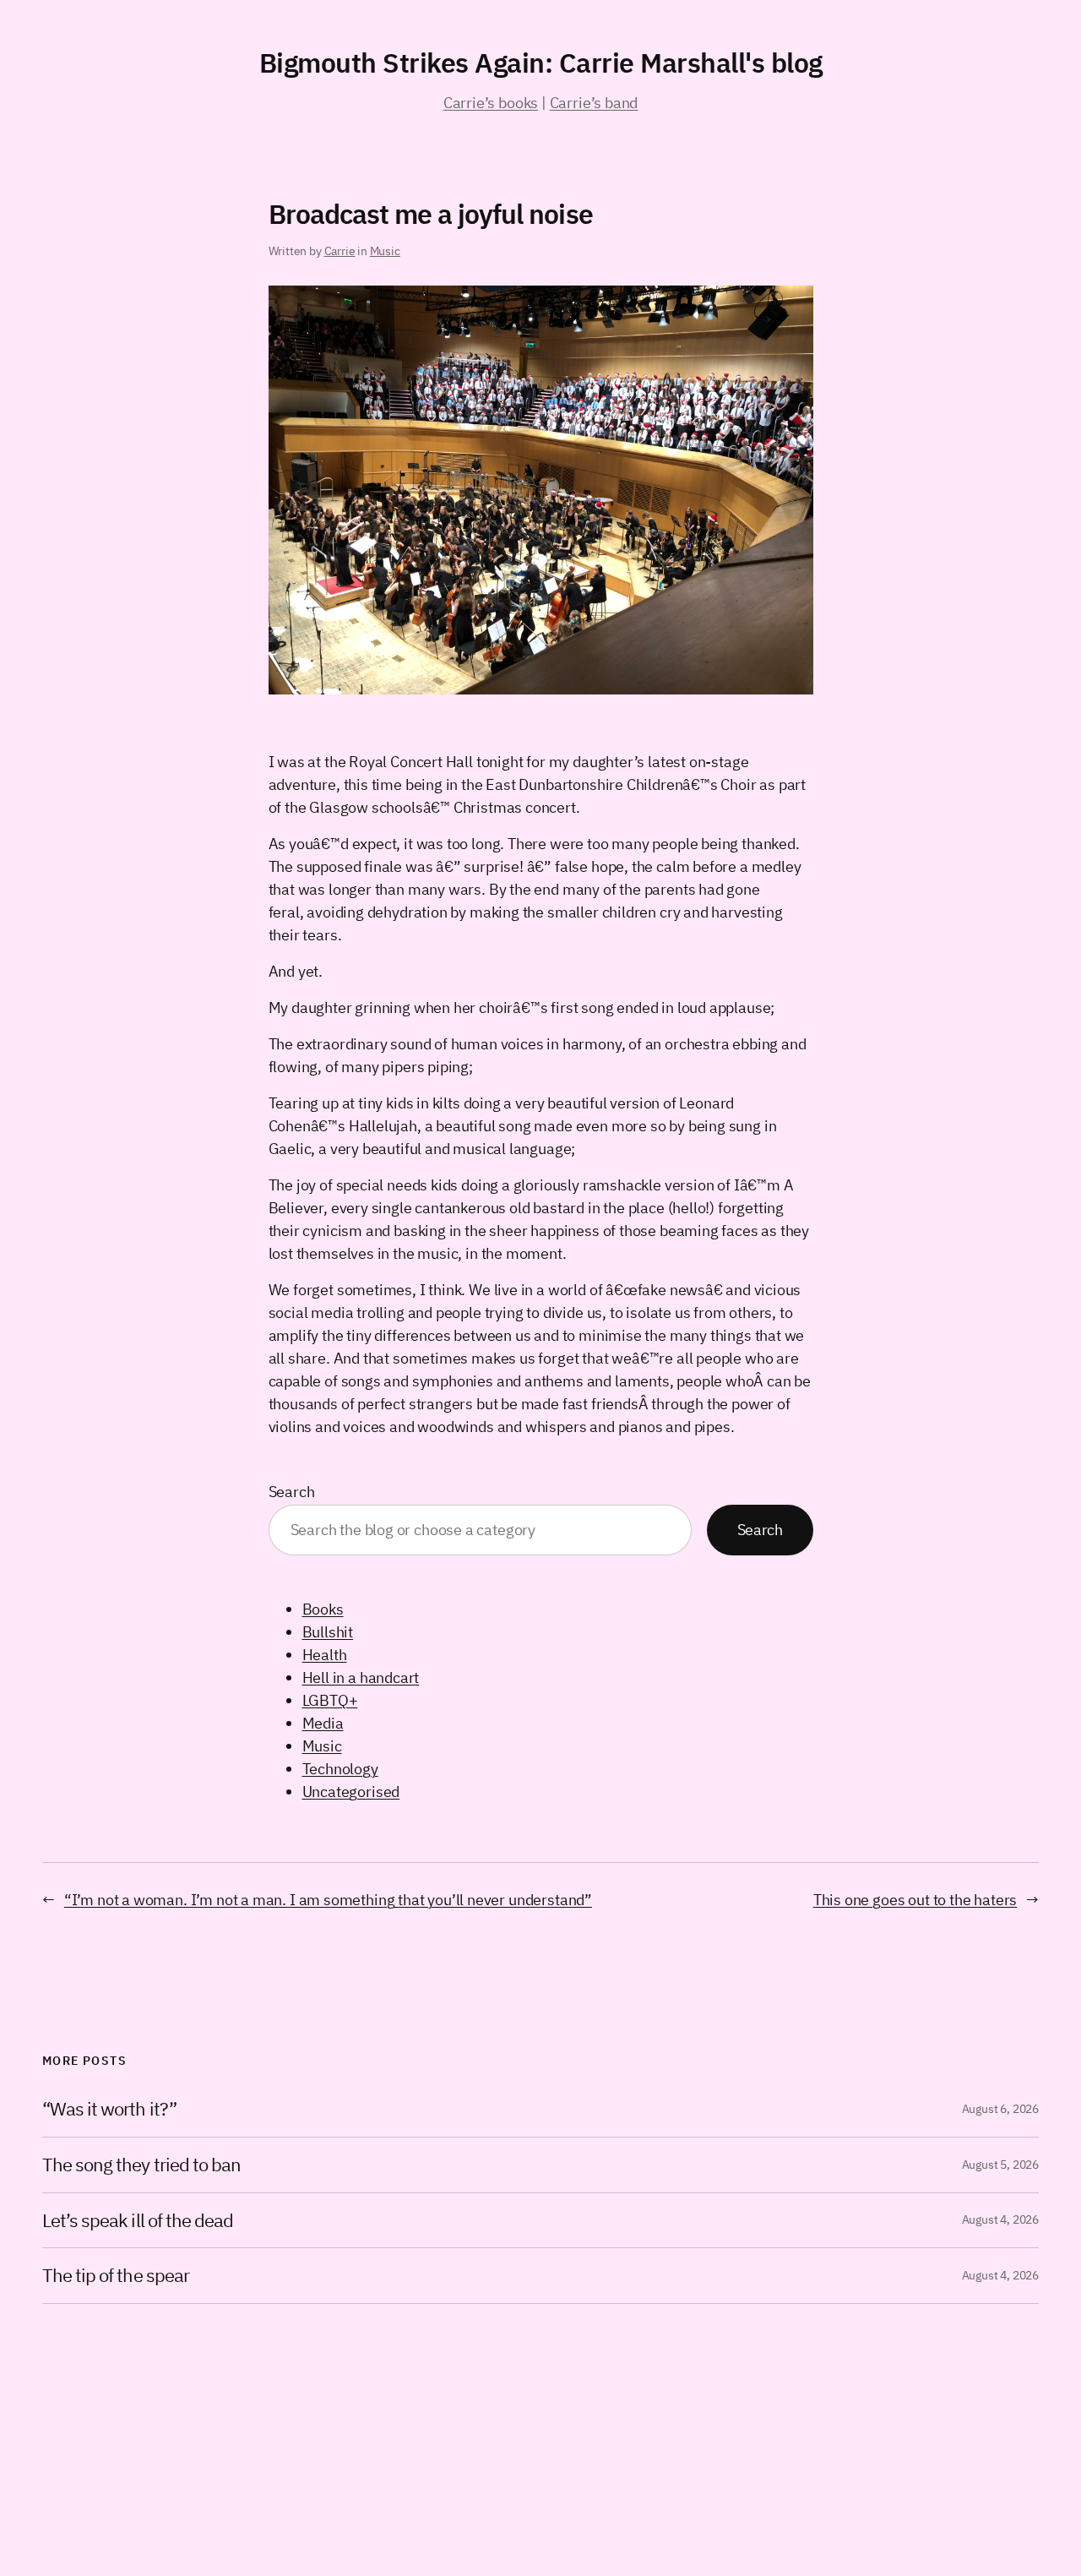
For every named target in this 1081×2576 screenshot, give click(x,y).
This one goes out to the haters (915, 1900)
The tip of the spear (116, 2276)
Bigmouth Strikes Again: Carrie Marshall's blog (541, 63)
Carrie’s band (594, 103)
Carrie (340, 251)
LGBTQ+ (330, 1700)
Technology (340, 1769)
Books (323, 1609)
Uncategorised (351, 1792)
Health (325, 1655)
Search (292, 1492)
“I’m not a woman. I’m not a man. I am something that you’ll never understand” (328, 1900)
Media (323, 1723)
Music (385, 251)
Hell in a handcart (361, 1677)
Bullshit (328, 1632)
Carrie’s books (491, 103)
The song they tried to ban (141, 2165)
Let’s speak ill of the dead (138, 2221)
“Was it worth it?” (109, 2109)
